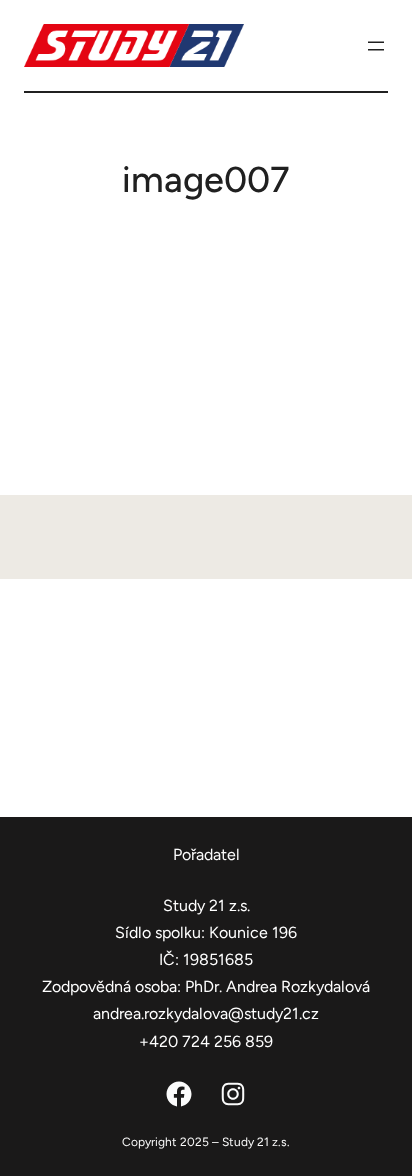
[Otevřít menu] (376, 46)
